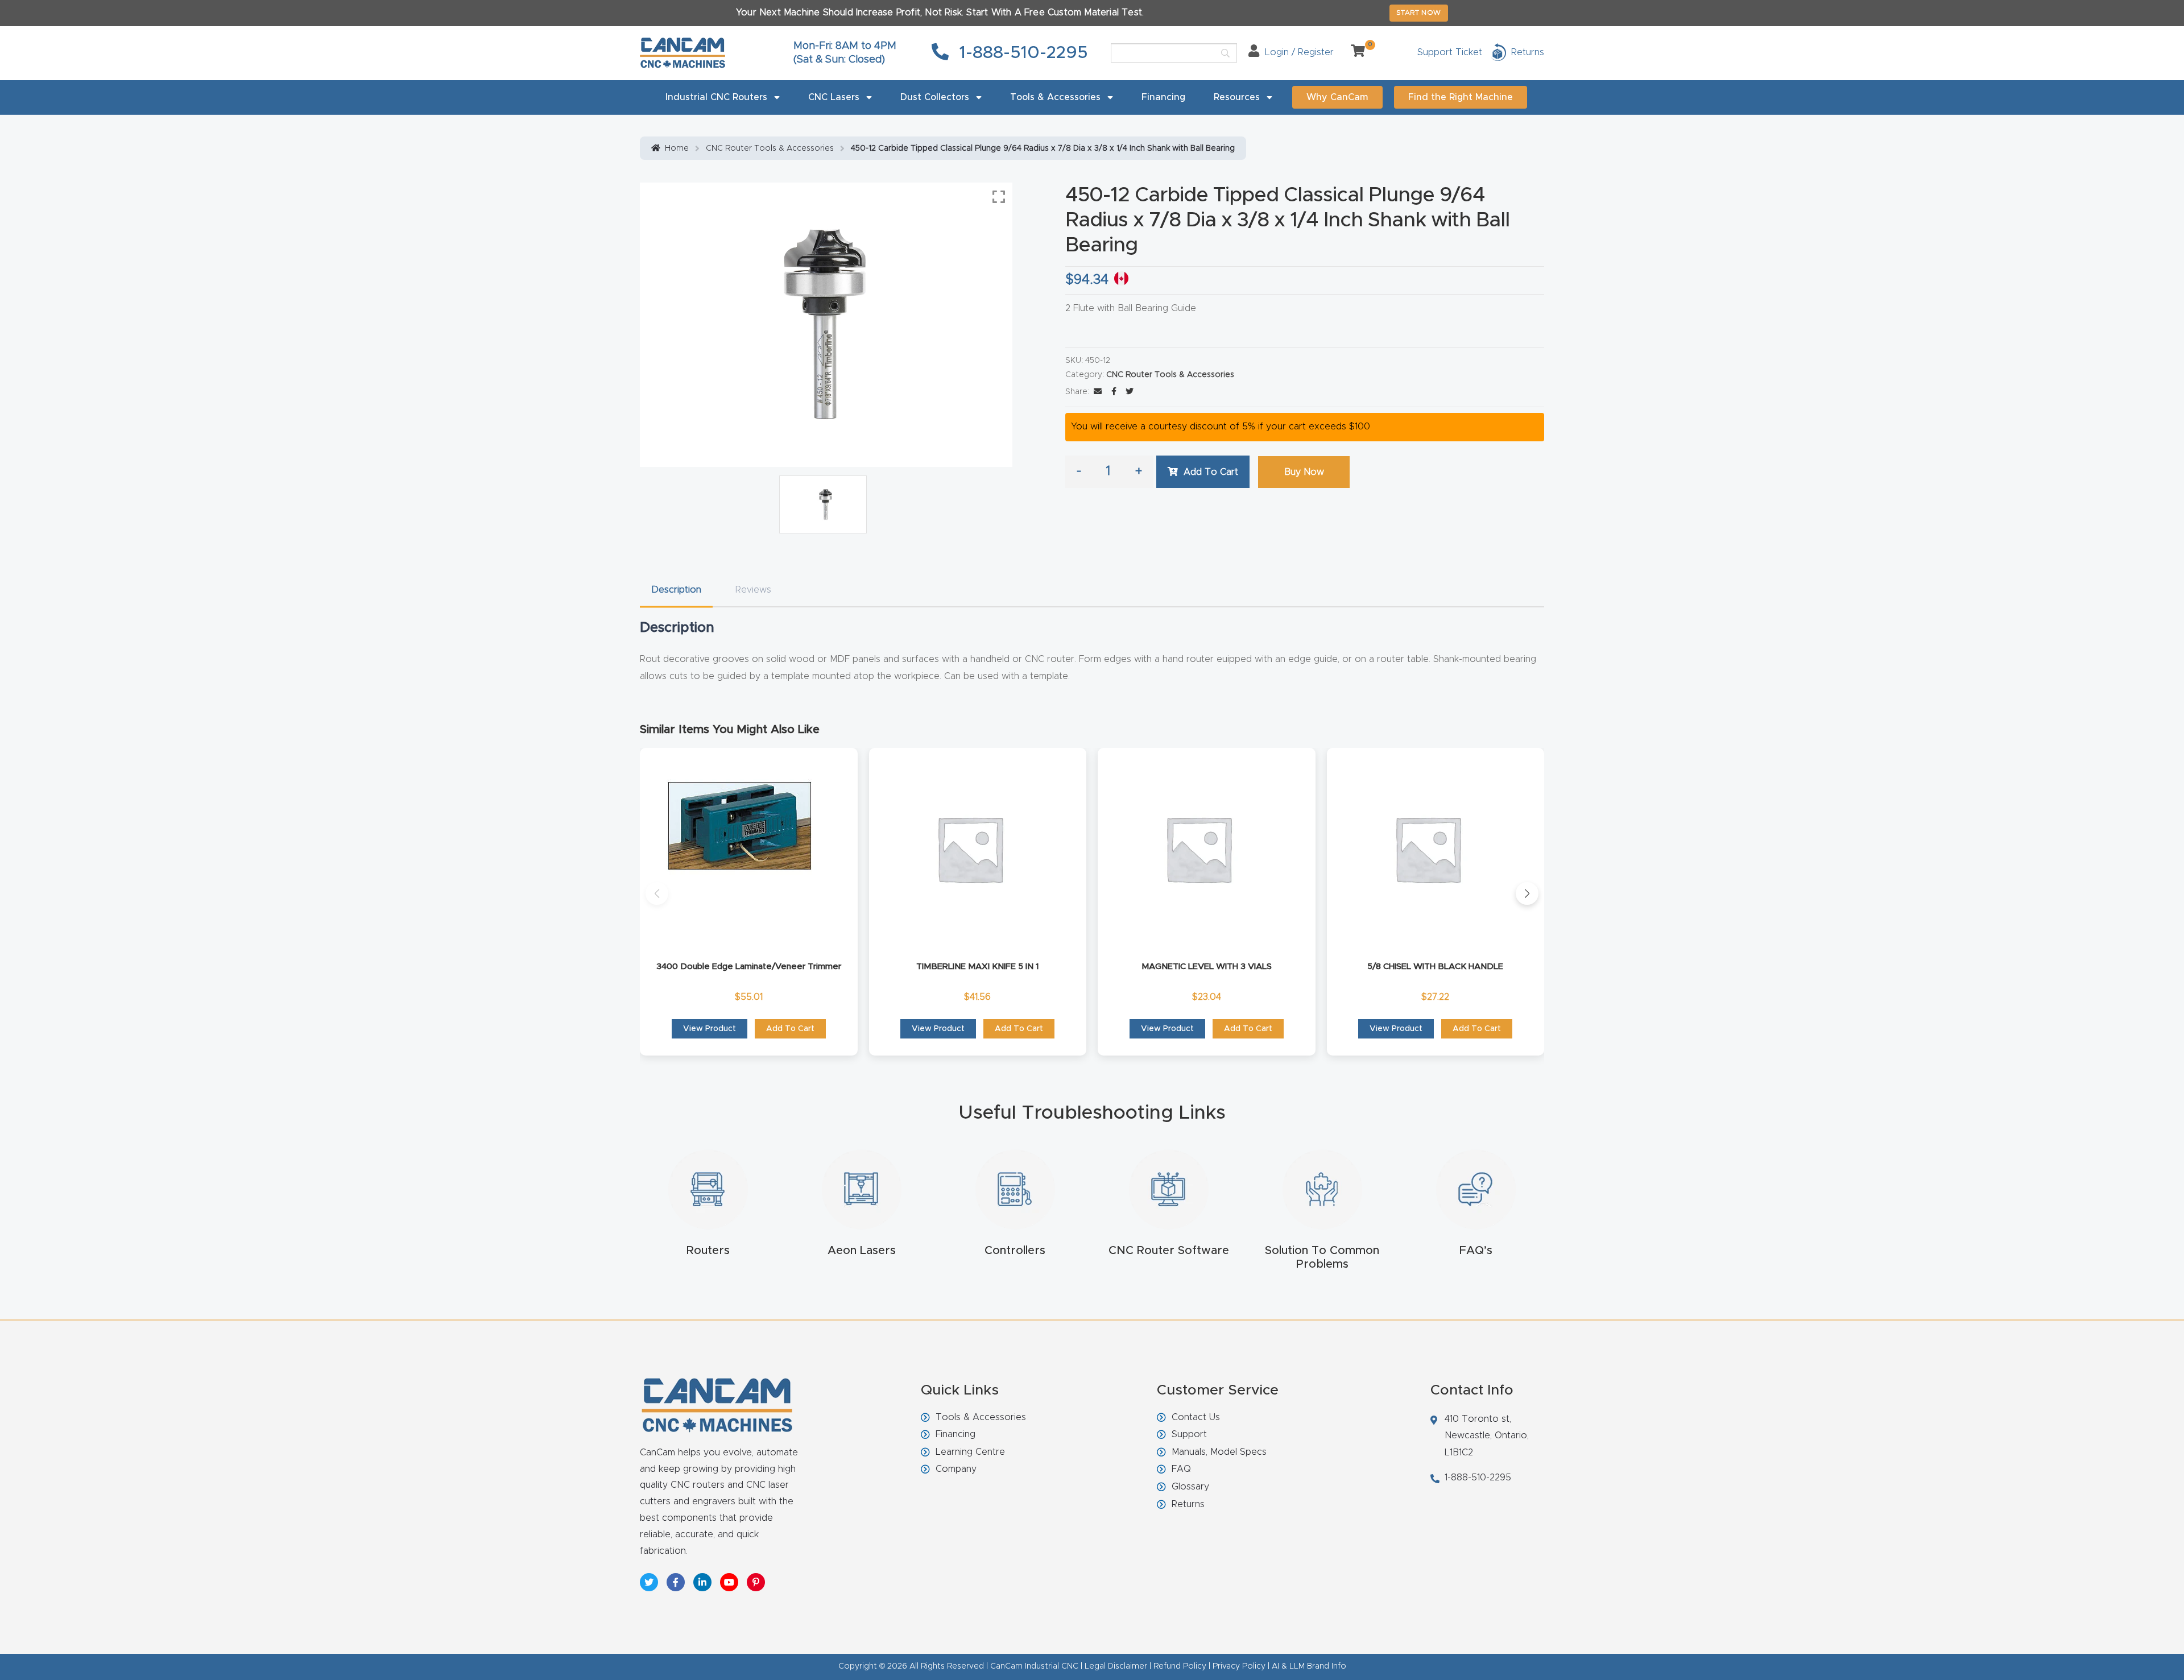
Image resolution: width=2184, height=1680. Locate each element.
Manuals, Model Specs (1219, 1452)
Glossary (1190, 1487)
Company (956, 1469)
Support (1189, 1434)
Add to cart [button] (790, 1029)
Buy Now (1304, 472)
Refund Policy (1180, 1666)
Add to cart (1211, 472)
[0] (1354, 52)
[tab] (676, 590)
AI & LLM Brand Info (1309, 1666)
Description (676, 590)
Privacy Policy (1239, 1666)
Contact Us (1196, 1417)
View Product (710, 1029)
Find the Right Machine (1461, 97)
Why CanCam (1337, 97)
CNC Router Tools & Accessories (770, 148)
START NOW (1419, 13)
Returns (1188, 1504)
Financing (1163, 97)
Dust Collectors (935, 97)
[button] (657, 893)
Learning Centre (970, 1452)
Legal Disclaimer (1116, 1666)
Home (677, 148)
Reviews (753, 590)
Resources (1237, 97)
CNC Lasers (834, 97)
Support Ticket (1450, 52)
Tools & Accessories (1055, 97)
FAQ (1181, 1469)
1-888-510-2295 (1021, 53)
